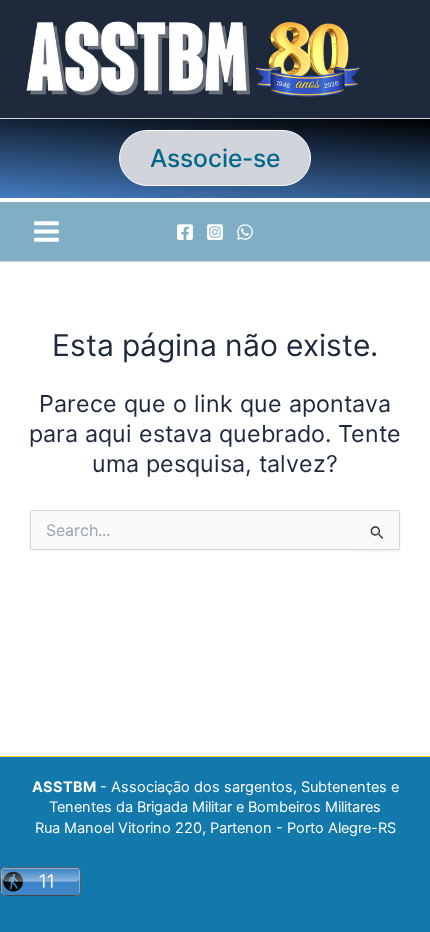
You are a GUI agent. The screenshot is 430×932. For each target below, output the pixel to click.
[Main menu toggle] (46, 231)
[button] (215, 158)
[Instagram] (215, 232)
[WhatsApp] (245, 232)
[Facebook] (185, 232)
